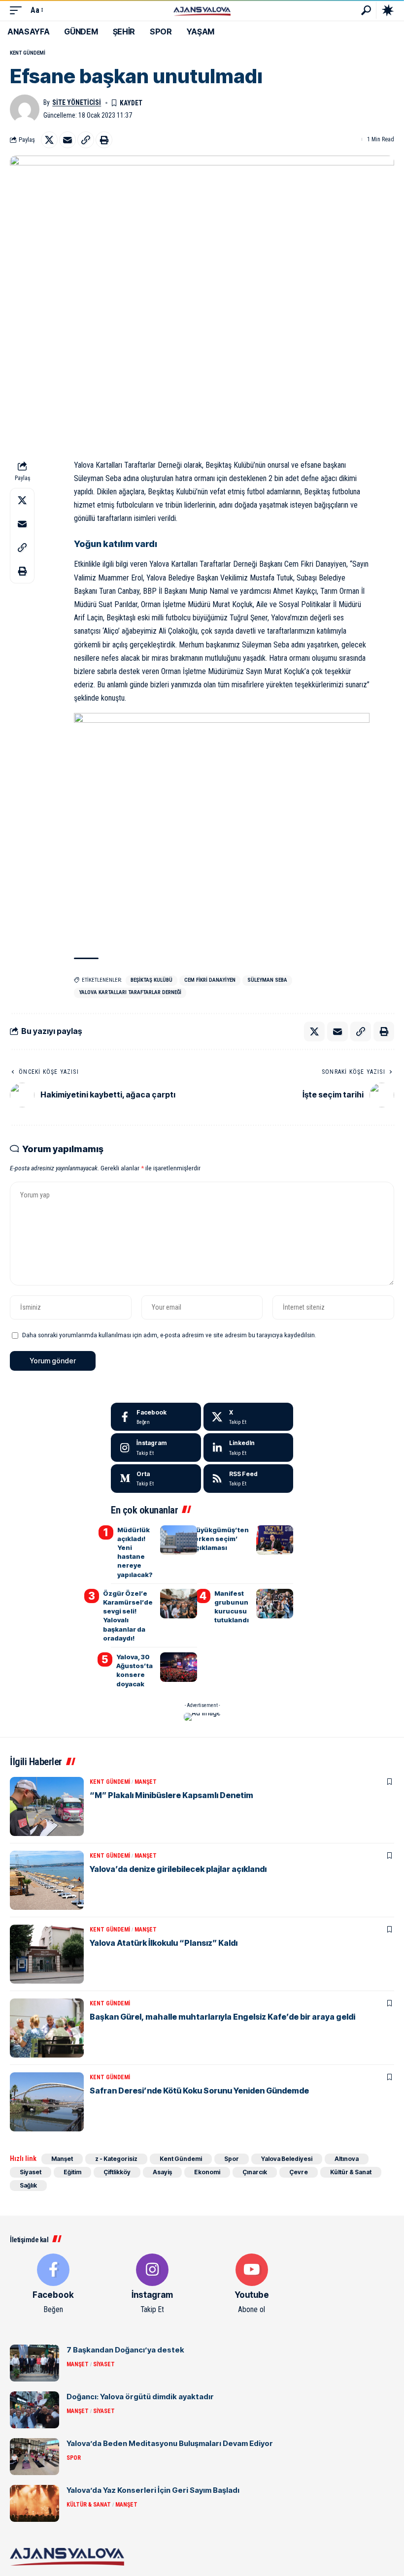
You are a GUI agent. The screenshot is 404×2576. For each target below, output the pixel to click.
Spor (232, 2159)
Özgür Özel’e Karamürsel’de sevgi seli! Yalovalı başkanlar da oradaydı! (128, 1616)
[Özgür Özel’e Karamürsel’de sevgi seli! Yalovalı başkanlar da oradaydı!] (179, 1604)
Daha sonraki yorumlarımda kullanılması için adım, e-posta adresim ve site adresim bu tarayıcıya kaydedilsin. (169, 1335)
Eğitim (72, 2172)
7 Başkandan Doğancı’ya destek (125, 2350)
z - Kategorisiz (116, 2159)
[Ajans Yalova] (202, 10)
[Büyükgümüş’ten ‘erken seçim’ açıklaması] (275, 1540)
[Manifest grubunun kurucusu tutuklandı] (275, 1604)
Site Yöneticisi (77, 102)
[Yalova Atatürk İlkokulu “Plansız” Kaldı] (47, 1954)
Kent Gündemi (28, 53)
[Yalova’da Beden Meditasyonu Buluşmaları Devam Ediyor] (34, 2457)
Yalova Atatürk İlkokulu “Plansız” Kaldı (164, 1943)
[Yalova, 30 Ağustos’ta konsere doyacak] (179, 1667)
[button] (18, 10)
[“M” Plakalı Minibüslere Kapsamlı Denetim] (47, 1806)
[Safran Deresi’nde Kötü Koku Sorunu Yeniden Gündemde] (47, 2102)
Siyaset (31, 2172)
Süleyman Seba (267, 980)
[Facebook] (156, 1417)
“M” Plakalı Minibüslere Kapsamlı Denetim (171, 1795)
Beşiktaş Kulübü (151, 980)
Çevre (299, 2172)
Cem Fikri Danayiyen (210, 980)
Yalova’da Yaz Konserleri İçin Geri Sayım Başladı (153, 2490)
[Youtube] (252, 2285)
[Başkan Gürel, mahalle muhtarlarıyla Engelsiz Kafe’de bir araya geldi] (47, 2028)
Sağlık (28, 2185)
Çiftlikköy (117, 2172)
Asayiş (162, 2172)
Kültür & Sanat (351, 2172)
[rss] (249, 1479)
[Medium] (156, 1479)
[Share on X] (49, 140)
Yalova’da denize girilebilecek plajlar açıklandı (178, 1869)
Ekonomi (207, 2172)
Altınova (347, 2159)
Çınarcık (255, 2172)
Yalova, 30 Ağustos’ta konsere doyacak (135, 1670)
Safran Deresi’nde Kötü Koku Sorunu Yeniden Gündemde (199, 2091)
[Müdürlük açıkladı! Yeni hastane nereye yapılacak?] (179, 1540)
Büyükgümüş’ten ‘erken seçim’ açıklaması (220, 1539)
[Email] (67, 140)
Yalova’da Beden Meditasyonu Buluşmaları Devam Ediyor (170, 2443)
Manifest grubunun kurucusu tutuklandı (232, 1607)
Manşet (146, 1782)
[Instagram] (156, 1448)
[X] (249, 1417)
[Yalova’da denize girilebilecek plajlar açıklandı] (47, 1880)
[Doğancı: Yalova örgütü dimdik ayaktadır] (34, 2410)
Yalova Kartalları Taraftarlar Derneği (130, 992)
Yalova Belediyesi (287, 2159)
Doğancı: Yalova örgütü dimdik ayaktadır (140, 2397)
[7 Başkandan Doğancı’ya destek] (34, 2363)
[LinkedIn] (249, 1448)
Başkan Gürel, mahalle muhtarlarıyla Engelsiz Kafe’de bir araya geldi (222, 2017)
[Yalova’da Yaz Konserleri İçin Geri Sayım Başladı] (34, 2503)
